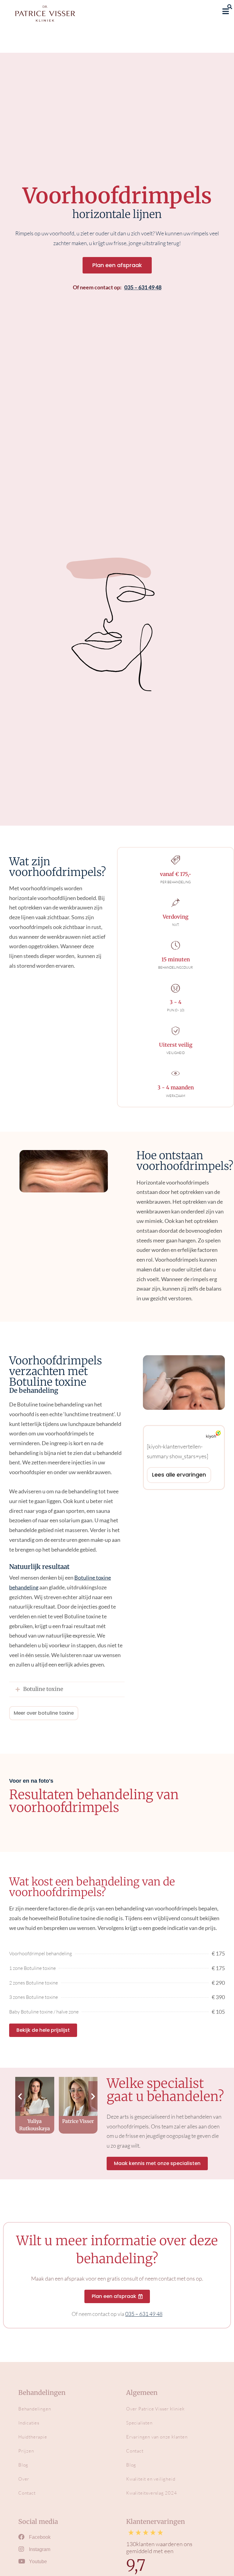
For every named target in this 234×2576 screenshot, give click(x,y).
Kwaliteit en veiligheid (151, 2479)
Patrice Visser (78, 2121)
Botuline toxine (43, 1689)
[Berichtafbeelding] (35, 2096)
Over (24, 2479)
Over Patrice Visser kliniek (155, 2409)
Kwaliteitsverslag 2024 (152, 2493)
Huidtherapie (33, 2437)
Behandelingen (35, 2409)
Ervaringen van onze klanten (157, 2437)
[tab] (67, 1689)
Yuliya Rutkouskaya (35, 2125)
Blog (23, 2465)
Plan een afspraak (117, 265)
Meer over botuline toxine (44, 1713)
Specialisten (139, 2423)
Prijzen (26, 2451)
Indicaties (29, 2423)
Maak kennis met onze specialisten (157, 2163)
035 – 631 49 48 (143, 287)
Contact (27, 2493)
